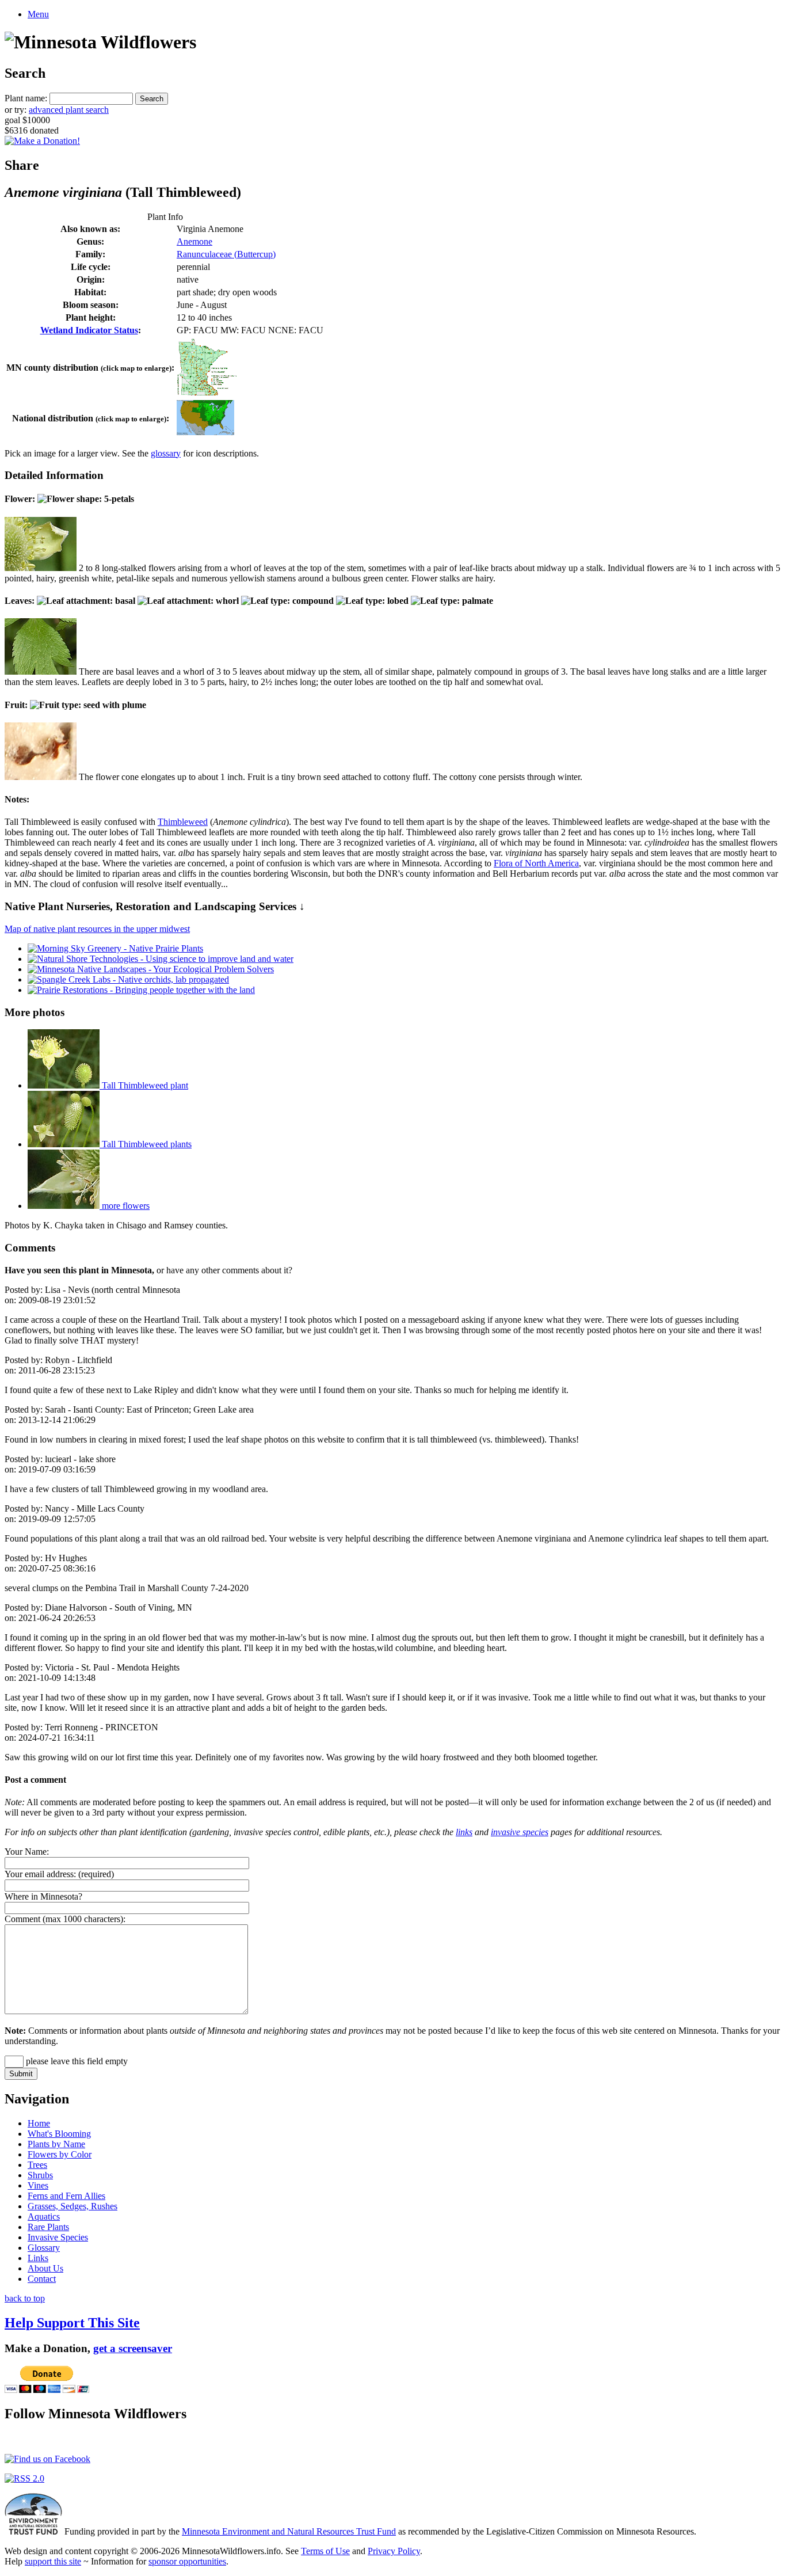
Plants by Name (56, 2144)
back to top (25, 2298)
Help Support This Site (72, 2323)
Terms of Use (325, 2551)
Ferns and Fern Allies (66, 2196)
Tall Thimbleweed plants (146, 1144)
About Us (45, 2268)
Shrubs (40, 2175)
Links (38, 2258)
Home (39, 2123)
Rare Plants (48, 2227)
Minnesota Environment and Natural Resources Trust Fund (289, 2531)
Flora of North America (536, 863)
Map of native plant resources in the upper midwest (97, 929)
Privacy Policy (394, 2551)
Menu (38, 14)
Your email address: (40, 1874)
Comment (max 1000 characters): (65, 1919)
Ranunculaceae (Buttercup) (226, 254)
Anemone (194, 241)
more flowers (125, 1206)
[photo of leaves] (41, 671)
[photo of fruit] (41, 777)
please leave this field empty (76, 2061)
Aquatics (44, 2217)
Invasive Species (58, 2237)
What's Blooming (59, 2134)
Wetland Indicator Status (89, 330)
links (464, 1832)
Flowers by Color (60, 2154)
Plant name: (26, 98)
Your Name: (27, 1852)
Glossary (44, 2248)
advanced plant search (69, 110)
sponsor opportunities (187, 2561)
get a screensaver (133, 2348)
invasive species (520, 1832)
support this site (53, 2561)
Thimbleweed (183, 822)
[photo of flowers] (41, 568)
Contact (42, 2279)
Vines (38, 2185)
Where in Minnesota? (43, 1896)
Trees (37, 2165)
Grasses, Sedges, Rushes (73, 2206)
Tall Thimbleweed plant (144, 1085)
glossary (166, 453)
